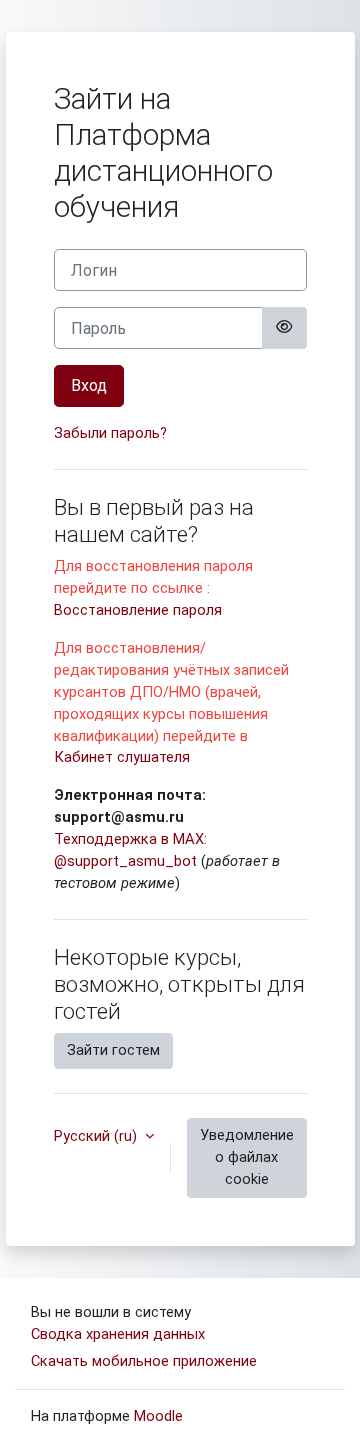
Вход (89, 385)
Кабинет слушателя (122, 757)
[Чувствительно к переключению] (284, 328)
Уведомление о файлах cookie (247, 1157)
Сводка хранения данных (118, 1334)
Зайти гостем (113, 1050)
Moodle (158, 1416)
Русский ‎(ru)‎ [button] (97, 1136)
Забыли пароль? (110, 433)
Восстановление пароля (138, 610)
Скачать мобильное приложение (144, 1361)
